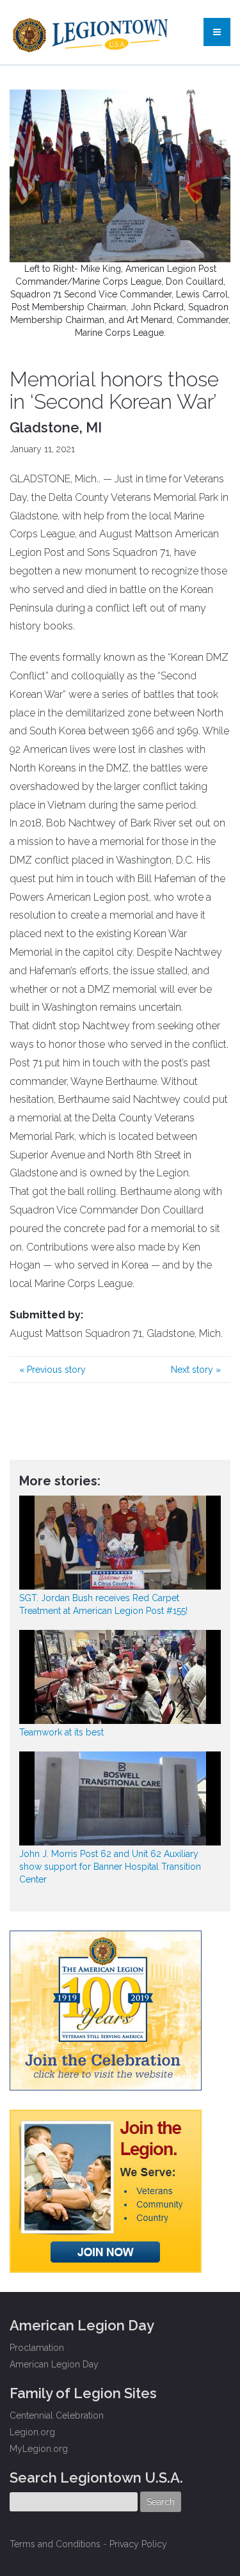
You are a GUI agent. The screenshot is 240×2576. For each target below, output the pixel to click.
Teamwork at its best (61, 1732)
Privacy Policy (138, 2544)
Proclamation (37, 2348)
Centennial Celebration (57, 2415)
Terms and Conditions (55, 2544)
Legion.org (32, 2432)
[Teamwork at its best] (120, 1677)
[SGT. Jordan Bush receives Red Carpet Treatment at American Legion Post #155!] (120, 1543)
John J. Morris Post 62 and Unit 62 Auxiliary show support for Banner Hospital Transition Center (110, 1867)
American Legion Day (54, 2364)
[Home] (92, 32)
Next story (196, 1370)
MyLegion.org (39, 2449)
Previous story (52, 1370)
